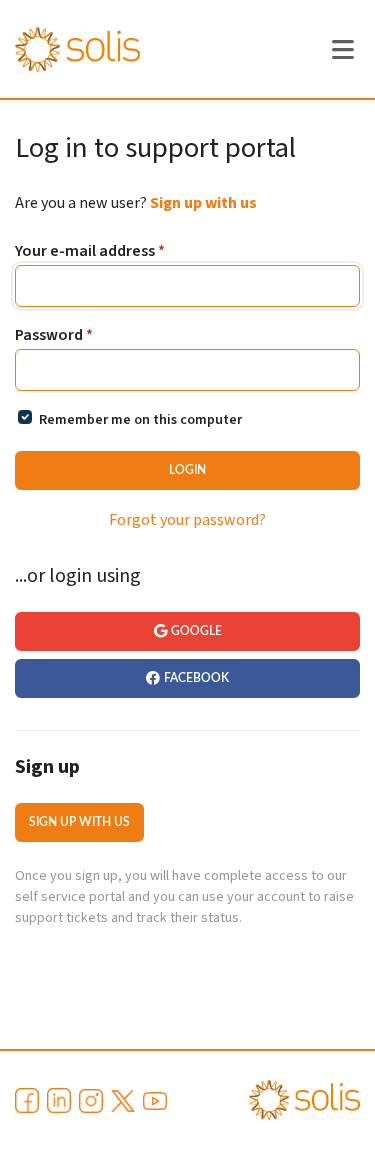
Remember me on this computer (140, 420)
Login (187, 470)
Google (196, 631)
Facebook (196, 678)
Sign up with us (203, 203)
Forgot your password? (187, 520)
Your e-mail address (90, 251)
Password (54, 335)
